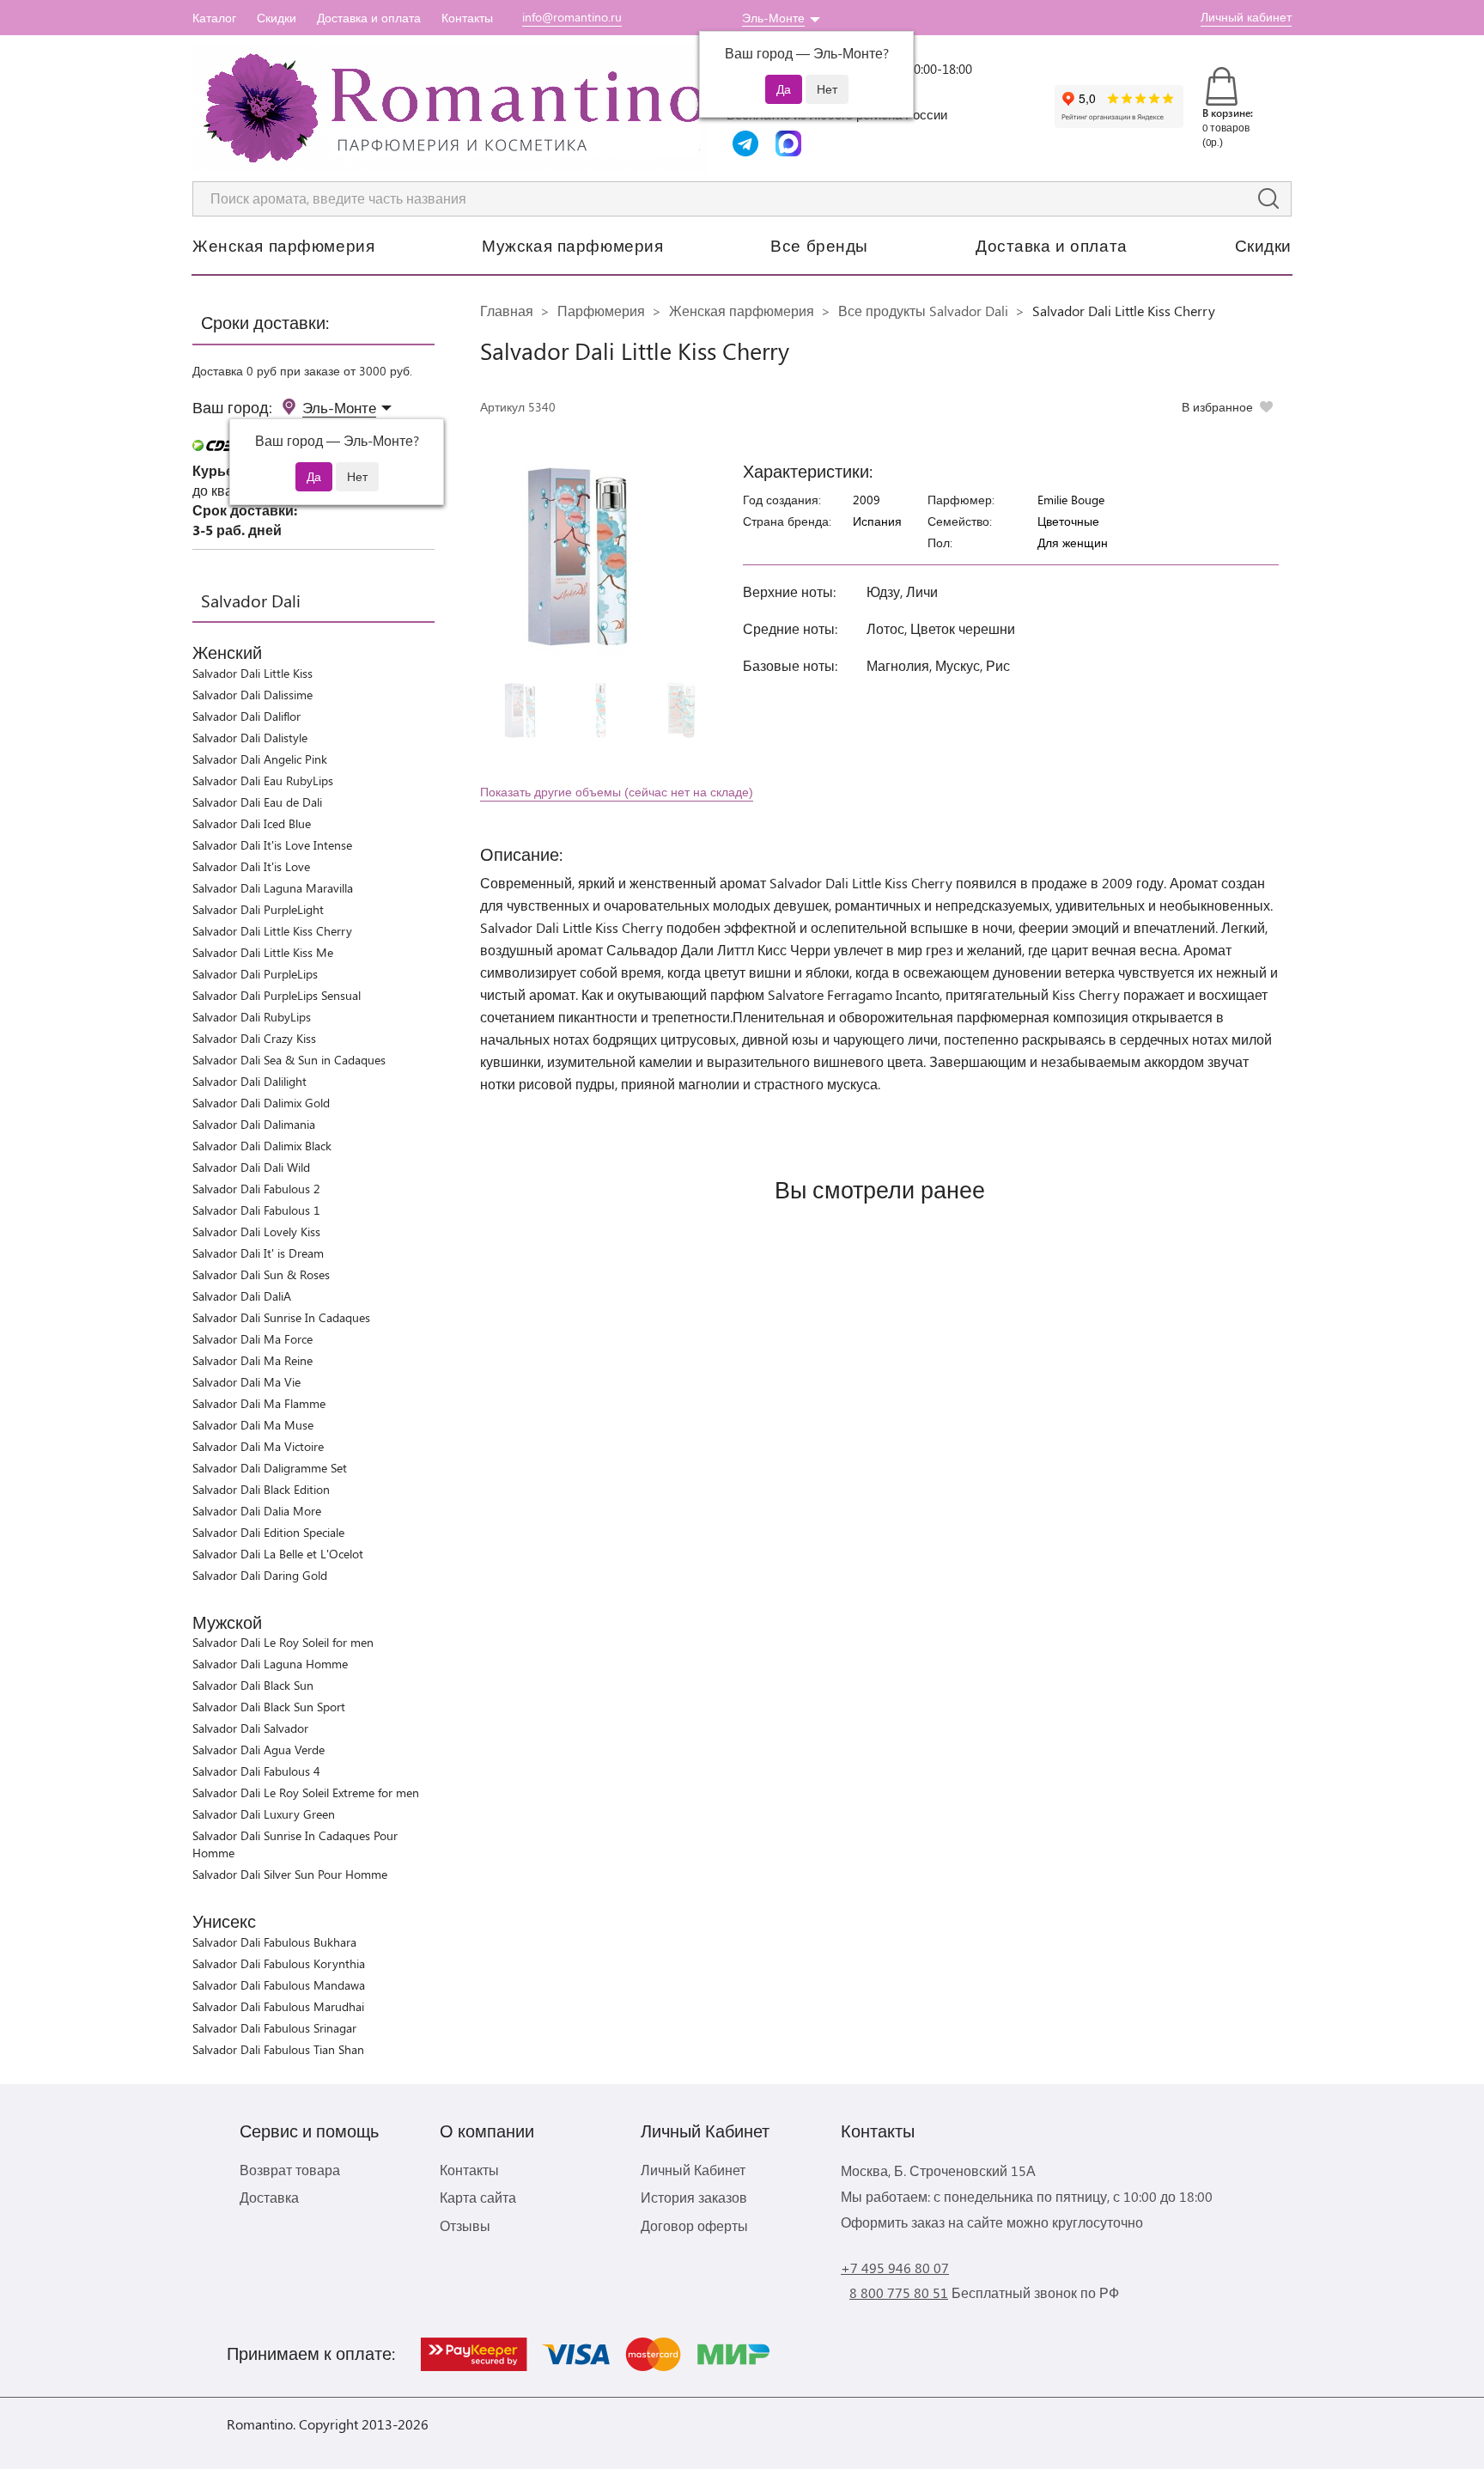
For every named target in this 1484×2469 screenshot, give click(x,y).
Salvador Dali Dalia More (257, 1511)
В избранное (1217, 407)
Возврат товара (290, 2170)
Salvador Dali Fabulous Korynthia (279, 1963)
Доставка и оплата (369, 18)
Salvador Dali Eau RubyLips (263, 780)
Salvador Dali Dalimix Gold (261, 1103)
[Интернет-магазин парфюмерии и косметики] (450, 108)
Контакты (467, 18)
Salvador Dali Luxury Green (264, 1814)
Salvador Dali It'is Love (251, 866)
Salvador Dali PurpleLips (255, 974)
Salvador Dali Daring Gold (260, 1575)
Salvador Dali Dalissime (252, 695)
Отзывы (465, 2225)
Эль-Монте (773, 18)
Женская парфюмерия (283, 245)
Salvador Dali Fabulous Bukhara (274, 1942)
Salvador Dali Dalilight (249, 1081)
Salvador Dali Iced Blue (252, 823)
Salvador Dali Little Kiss (252, 673)
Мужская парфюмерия (572, 245)
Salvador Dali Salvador (250, 1728)
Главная (507, 311)
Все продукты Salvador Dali (923, 311)
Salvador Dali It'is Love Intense (272, 845)
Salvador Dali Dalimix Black (262, 1146)
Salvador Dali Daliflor (246, 716)
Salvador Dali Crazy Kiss (254, 1038)
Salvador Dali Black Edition (261, 1489)
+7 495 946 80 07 (895, 2268)
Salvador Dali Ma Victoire (258, 1446)
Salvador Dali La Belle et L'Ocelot (278, 1554)
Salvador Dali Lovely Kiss (256, 1231)
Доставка (269, 2197)
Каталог (214, 18)
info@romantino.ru (572, 17)
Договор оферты (694, 2225)
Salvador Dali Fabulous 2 (256, 1189)
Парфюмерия (601, 311)
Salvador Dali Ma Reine (252, 1360)
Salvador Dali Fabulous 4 (256, 1771)
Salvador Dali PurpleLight (258, 909)
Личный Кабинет (693, 2170)
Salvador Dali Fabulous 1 (256, 1210)
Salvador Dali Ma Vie (246, 1382)
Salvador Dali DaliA (242, 1296)
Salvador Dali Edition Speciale (268, 1532)
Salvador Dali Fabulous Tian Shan (278, 2049)
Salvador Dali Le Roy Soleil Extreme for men (306, 1792)
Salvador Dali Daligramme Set (270, 1468)
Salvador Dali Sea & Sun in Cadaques (289, 1060)
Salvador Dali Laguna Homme (270, 1664)
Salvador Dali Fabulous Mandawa (279, 1985)
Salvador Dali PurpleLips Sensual (277, 995)
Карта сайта (478, 2197)
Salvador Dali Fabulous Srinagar (274, 2028)
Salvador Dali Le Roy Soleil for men (283, 1642)
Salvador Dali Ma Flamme (259, 1403)
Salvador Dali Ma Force (252, 1339)
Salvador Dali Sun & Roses (261, 1274)
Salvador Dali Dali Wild (251, 1167)
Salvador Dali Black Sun (253, 1685)
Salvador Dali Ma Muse (253, 1425)
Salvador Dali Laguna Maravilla (273, 888)
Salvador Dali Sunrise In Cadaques (281, 1317)
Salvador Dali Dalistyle (250, 738)
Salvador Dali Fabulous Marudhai (278, 2006)
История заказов (694, 2197)
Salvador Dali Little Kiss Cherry (272, 931)
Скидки (277, 18)
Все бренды (819, 245)
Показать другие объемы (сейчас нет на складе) (617, 792)
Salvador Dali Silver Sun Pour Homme (290, 1874)
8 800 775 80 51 (899, 2292)
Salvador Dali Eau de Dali (257, 802)
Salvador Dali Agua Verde (258, 1750)
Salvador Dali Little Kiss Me (263, 952)
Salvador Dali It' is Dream (258, 1253)
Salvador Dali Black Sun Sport (269, 1707)
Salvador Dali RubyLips (252, 1017)
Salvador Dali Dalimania (254, 1124)
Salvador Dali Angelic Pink (260, 759)
